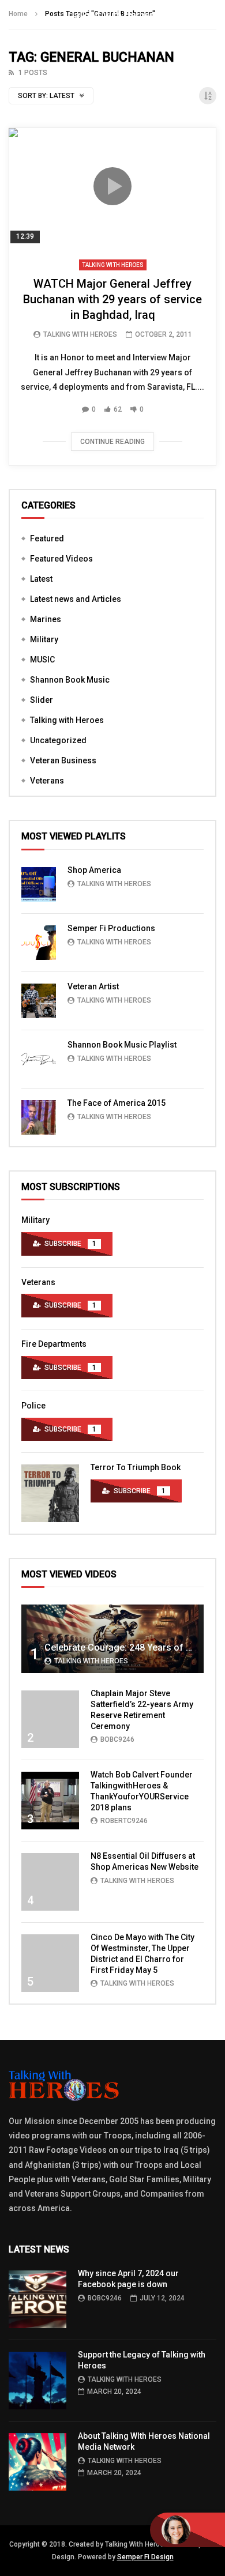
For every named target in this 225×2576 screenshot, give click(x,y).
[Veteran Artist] (39, 1001)
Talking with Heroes (113, 265)
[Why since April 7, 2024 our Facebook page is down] (37, 2299)
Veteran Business (63, 760)
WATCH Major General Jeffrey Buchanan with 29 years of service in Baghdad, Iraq (112, 299)
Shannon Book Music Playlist (122, 1045)
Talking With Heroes (80, 334)
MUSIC (42, 660)
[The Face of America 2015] (39, 1117)
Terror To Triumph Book (136, 1467)
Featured (47, 538)
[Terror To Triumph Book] (50, 1493)
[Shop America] (39, 884)
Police (33, 1406)
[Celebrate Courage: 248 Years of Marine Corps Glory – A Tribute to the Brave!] (112, 1639)
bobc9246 (117, 1739)
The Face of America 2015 (117, 1103)
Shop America (94, 870)
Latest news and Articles (76, 599)
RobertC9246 (124, 1821)
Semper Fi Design (145, 2557)
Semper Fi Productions (111, 928)
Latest (41, 579)
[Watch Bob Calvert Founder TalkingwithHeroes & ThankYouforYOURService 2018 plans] (50, 1801)
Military (44, 639)
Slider (42, 700)
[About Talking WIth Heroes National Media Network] (37, 2462)
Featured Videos (61, 559)
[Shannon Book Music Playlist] (39, 1059)
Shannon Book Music (70, 680)
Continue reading (112, 442)
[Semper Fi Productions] (39, 943)
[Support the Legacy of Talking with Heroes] (37, 2381)
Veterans (47, 781)
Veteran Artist (93, 986)
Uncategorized (58, 740)
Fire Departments (54, 1344)
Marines (46, 619)
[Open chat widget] (187, 2530)
